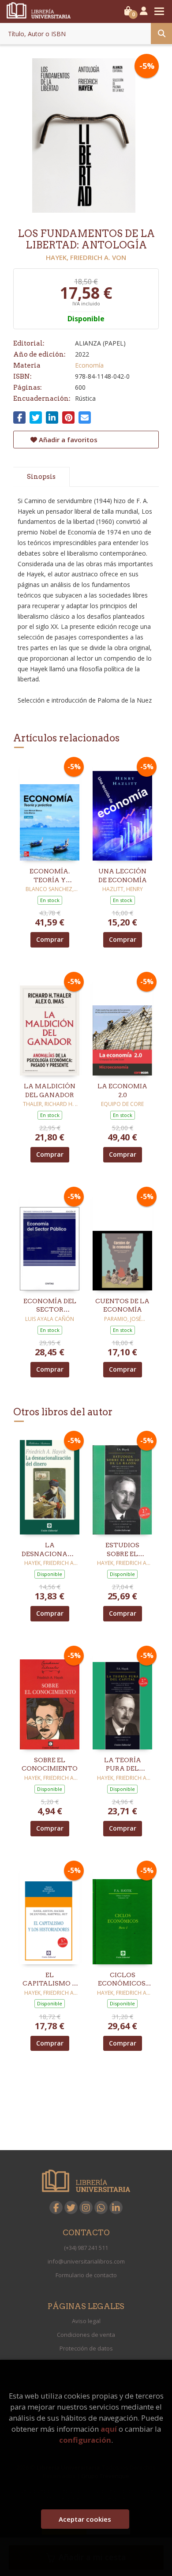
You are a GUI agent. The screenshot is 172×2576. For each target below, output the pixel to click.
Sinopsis (41, 477)
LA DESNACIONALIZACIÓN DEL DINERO (50, 1550)
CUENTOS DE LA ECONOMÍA (122, 1305)
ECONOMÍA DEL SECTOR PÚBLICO (50, 1306)
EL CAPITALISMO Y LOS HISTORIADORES (50, 1980)
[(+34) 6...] (101, 2207)
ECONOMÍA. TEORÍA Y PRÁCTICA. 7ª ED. (50, 876)
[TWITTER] (71, 2207)
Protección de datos (86, 2348)
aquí (109, 2429)
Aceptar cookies (85, 2519)
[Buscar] (161, 34)
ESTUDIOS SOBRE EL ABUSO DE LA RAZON (122, 1550)
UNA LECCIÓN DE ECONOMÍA (123, 876)
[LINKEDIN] (116, 2207)
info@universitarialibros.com (86, 2261)
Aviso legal (86, 2321)
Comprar (50, 939)
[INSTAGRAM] (86, 2207)
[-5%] (50, 810)
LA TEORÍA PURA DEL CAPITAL (123, 1765)
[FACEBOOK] (56, 2207)
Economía (89, 365)
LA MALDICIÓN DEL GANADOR (50, 1091)
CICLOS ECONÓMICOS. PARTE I (122, 1980)
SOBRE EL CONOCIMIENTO (50, 1764)
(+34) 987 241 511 (86, 2248)
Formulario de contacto (86, 2275)
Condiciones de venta (86, 2335)
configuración (85, 2440)
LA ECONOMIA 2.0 (122, 1091)
